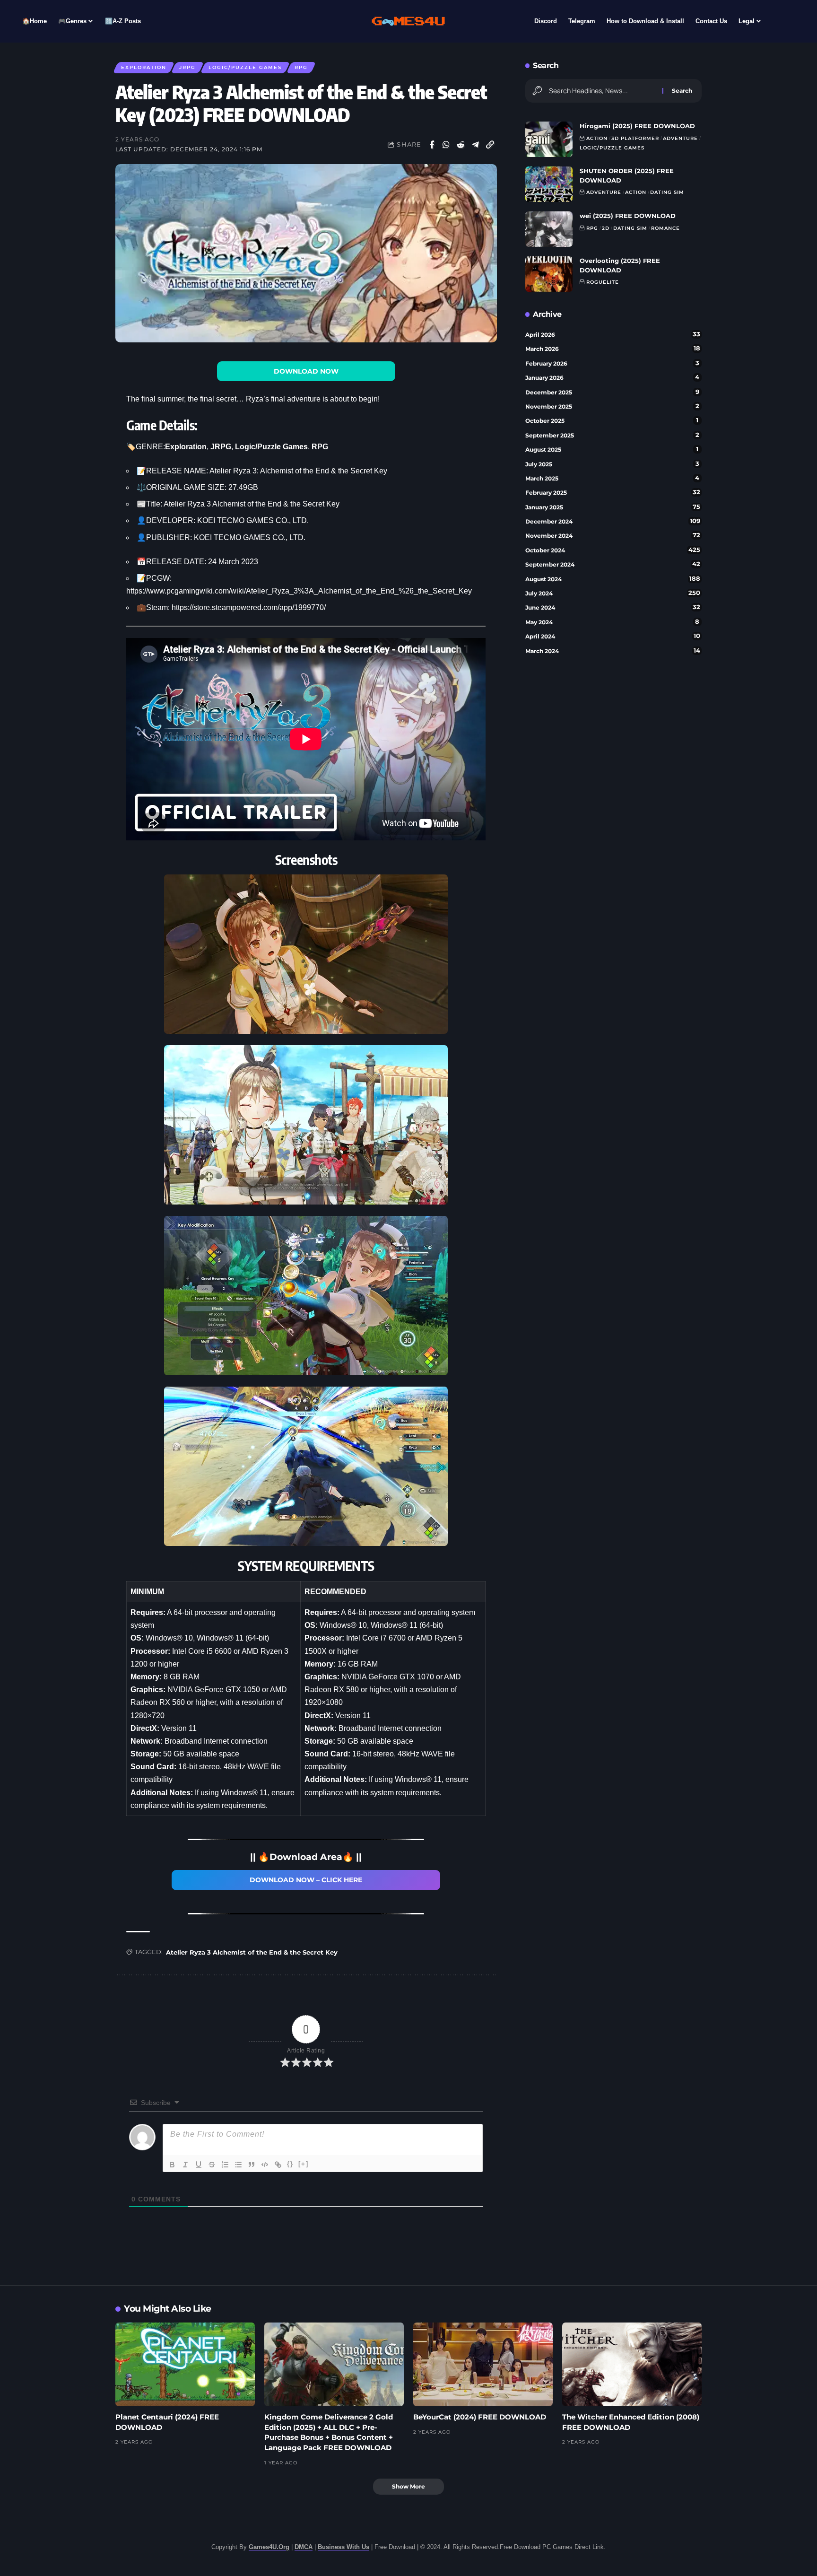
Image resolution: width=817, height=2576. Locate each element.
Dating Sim (667, 192)
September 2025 (612, 435)
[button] (490, 145)
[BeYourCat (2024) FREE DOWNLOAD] (483, 2364)
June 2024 (613, 607)
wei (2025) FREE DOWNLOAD (628, 216)
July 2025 (612, 464)
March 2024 (613, 651)
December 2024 (613, 521)
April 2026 (613, 334)
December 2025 (612, 392)
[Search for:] (602, 91)
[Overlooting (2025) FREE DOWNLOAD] (549, 274)
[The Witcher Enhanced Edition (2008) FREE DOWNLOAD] (632, 2364)
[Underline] (199, 2165)
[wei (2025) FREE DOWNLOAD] (549, 229)
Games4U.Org (269, 2547)
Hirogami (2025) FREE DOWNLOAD (637, 126)
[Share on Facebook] (432, 145)
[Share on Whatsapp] (446, 145)
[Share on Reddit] (461, 145)
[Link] (278, 2165)
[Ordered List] (225, 2165)
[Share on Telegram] (476, 145)
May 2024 (613, 622)
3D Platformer (635, 138)
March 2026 (613, 349)
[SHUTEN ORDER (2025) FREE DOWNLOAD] (549, 184)
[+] (304, 2164)
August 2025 (612, 449)
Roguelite (603, 282)
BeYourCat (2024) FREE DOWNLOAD (480, 2417)
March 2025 (613, 478)
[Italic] (185, 2165)
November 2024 (613, 535)
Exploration (144, 67)
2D (606, 228)
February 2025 (613, 492)
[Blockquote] (252, 2165)
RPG (301, 67)
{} (290, 2164)
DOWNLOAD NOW (306, 371)
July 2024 (613, 593)
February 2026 (612, 363)
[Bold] (172, 2165)
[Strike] (212, 2165)
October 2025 (612, 420)
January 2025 (613, 507)
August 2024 (613, 579)
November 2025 (612, 406)
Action (597, 138)
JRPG (187, 67)
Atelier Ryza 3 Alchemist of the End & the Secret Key (252, 1952)
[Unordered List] (238, 2165)
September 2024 (613, 564)
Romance (665, 228)
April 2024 (613, 636)
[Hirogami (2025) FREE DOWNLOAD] (549, 139)
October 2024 (613, 550)
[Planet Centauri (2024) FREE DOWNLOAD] (185, 2364)
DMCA (304, 2547)
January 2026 (613, 377)
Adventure (680, 138)
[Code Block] (265, 2165)
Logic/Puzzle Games (245, 67)
